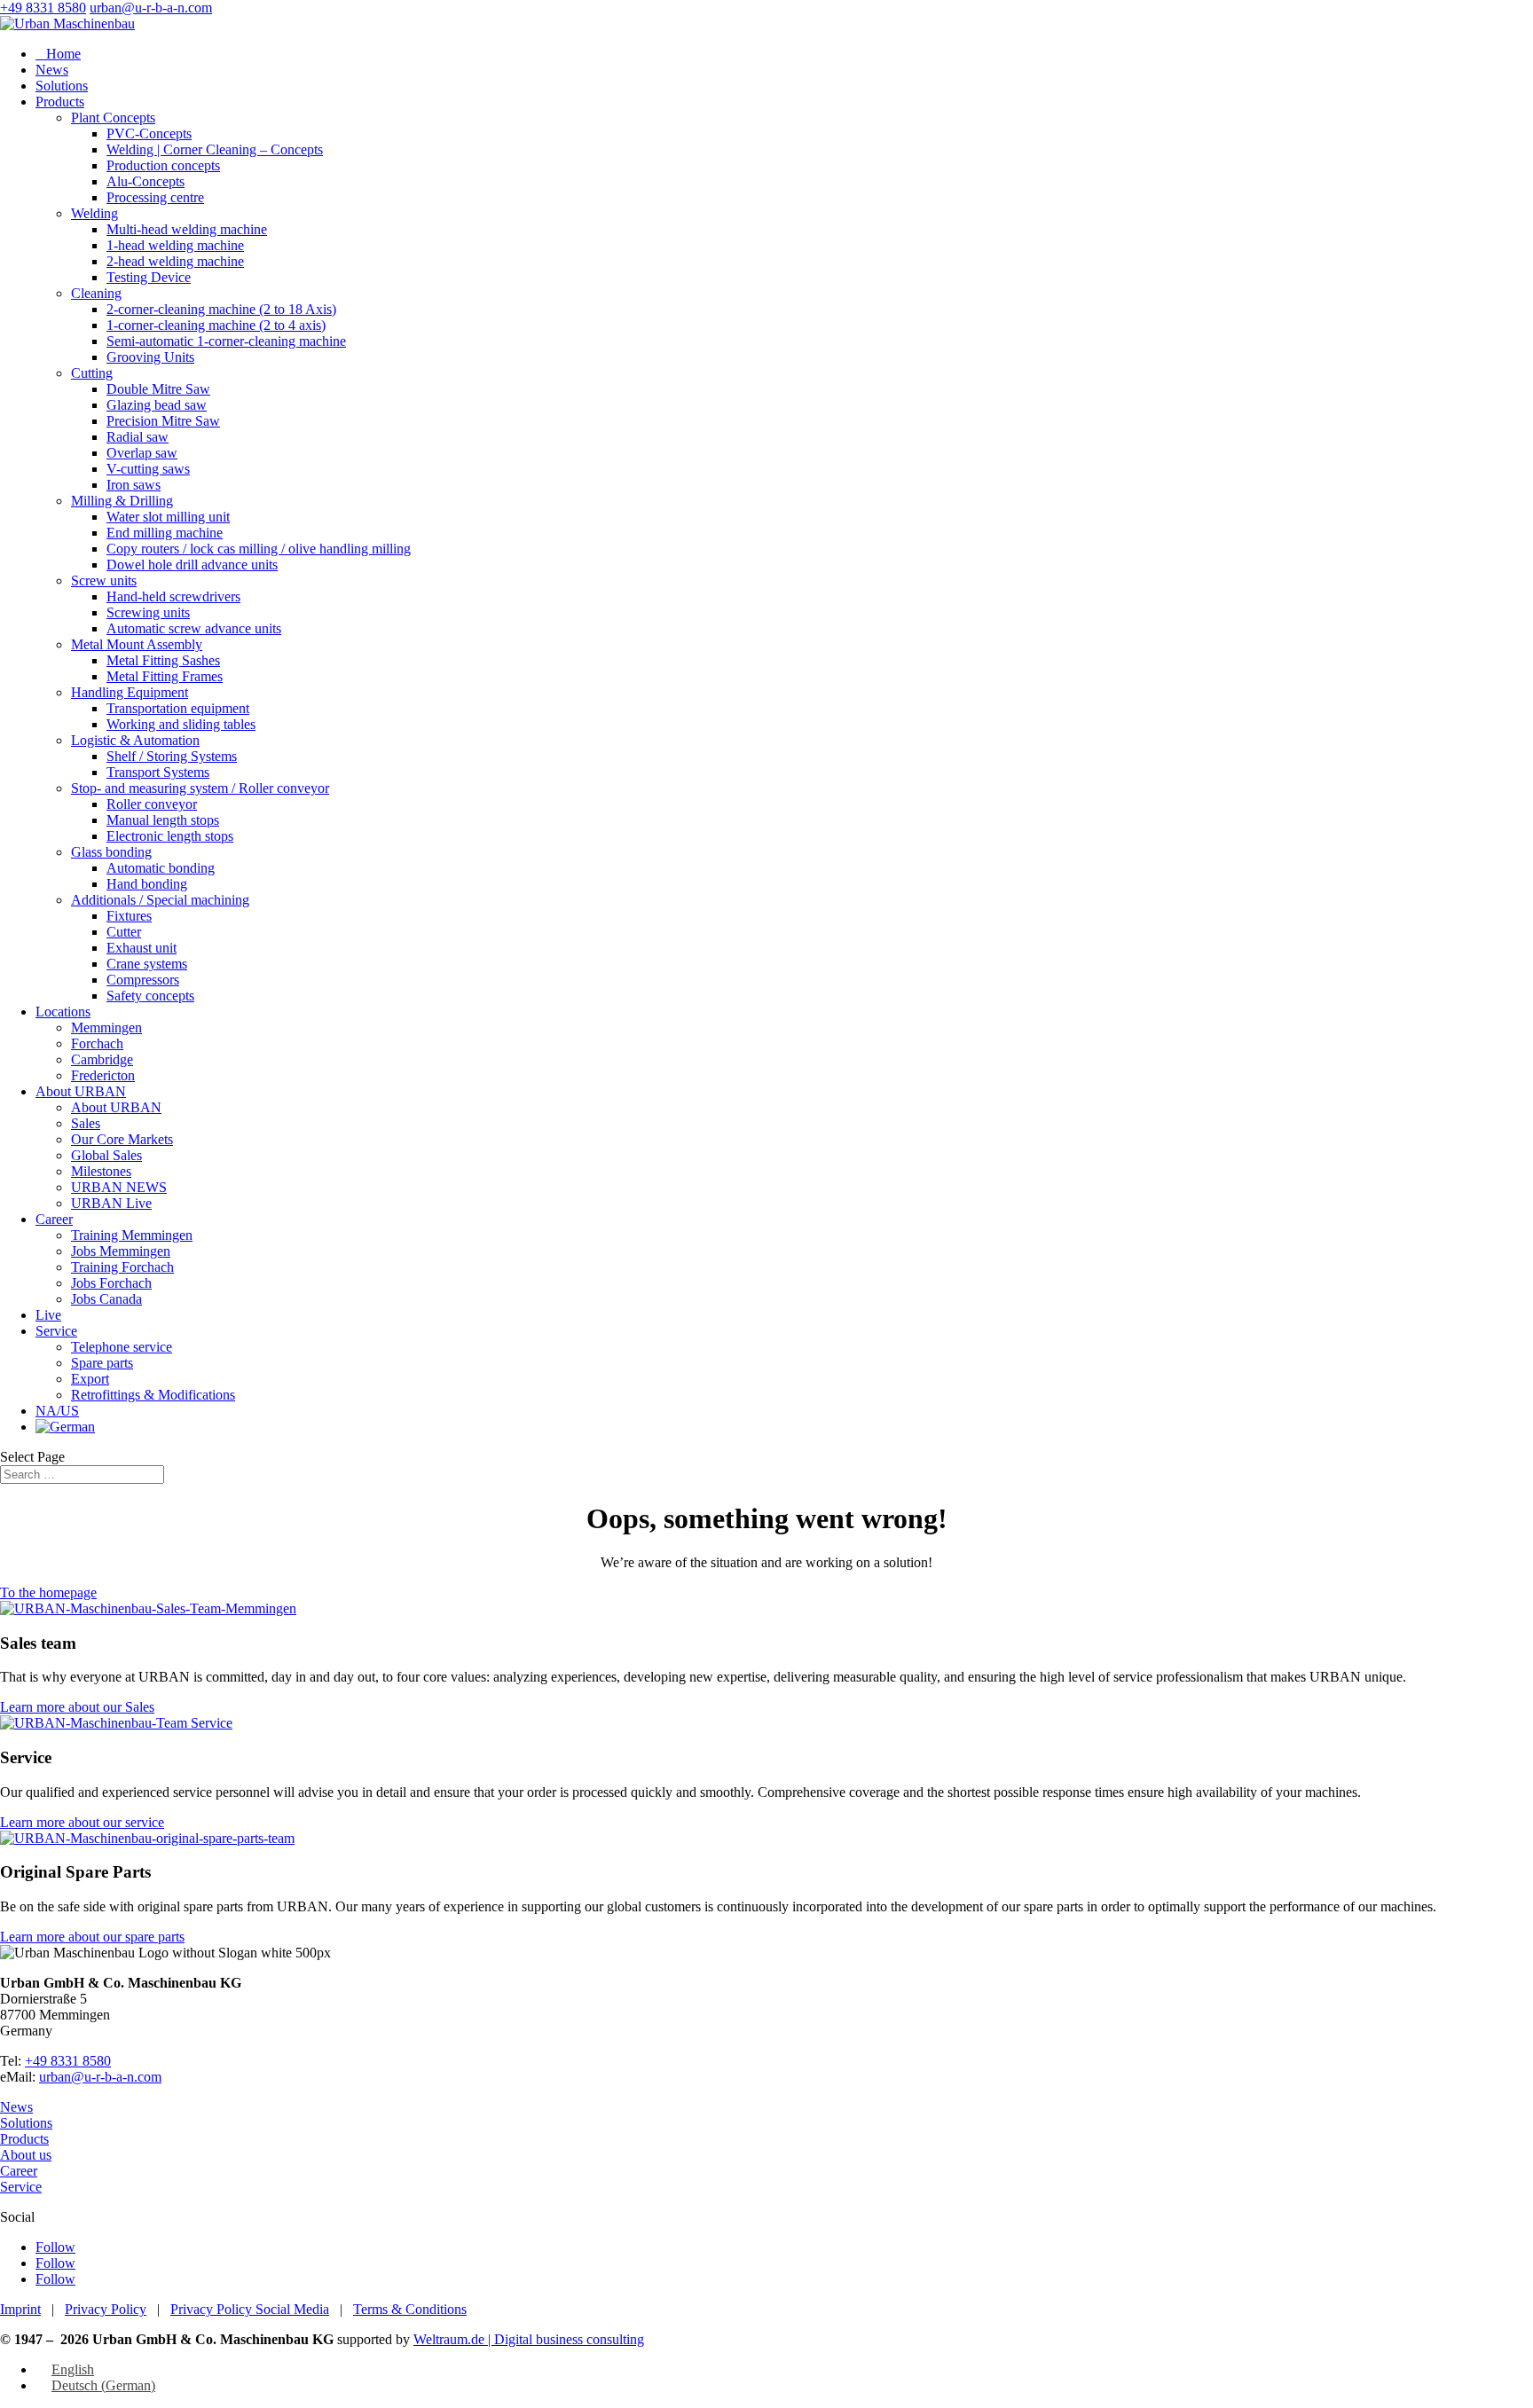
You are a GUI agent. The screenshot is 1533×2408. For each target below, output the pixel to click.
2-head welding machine (175, 261)
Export (90, 1379)
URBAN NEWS (119, 1187)
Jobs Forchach (111, 1283)
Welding (94, 213)
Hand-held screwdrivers (173, 596)
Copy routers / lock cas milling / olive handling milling (259, 549)
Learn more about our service (82, 1822)
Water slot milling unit (168, 517)
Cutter (124, 932)
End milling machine (165, 533)
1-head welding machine (175, 245)
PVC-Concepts (149, 133)
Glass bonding (111, 852)
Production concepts (163, 165)
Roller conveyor (152, 804)
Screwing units (148, 612)
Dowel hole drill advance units (192, 565)
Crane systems (147, 964)
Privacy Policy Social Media (250, 2309)
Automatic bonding (161, 868)
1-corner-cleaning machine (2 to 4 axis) (216, 325)
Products (60, 102)
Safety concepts (150, 996)
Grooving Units (150, 357)
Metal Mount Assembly (137, 644)
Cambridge (102, 1059)
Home (58, 54)
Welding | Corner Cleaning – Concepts (215, 149)
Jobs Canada (106, 1299)
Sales (86, 1123)
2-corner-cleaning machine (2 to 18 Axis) (221, 309)
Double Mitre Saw (158, 389)
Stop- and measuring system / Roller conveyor (200, 788)
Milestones (101, 1171)
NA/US (57, 1411)
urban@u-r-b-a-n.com (100, 2077)
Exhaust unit (142, 948)
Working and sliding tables (181, 724)
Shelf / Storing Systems (172, 756)
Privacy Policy (106, 2309)
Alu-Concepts (145, 181)
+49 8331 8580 (43, 8)
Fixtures (129, 916)
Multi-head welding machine (187, 229)
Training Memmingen (132, 1235)
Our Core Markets (122, 1139)
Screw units (104, 580)
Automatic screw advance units (194, 628)
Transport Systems (158, 772)
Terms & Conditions (410, 2309)
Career (54, 1219)
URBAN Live (111, 1203)
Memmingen (106, 1028)
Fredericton (103, 1075)
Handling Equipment (130, 692)
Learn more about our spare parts (92, 1937)
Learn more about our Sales (77, 1707)
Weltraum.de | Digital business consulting (529, 2339)
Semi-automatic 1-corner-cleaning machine (226, 341)
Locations (63, 1012)
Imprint (20, 2309)
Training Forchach (122, 1267)
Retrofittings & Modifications (153, 1395)
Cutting (92, 373)
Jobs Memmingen (121, 1251)
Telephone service (122, 1347)
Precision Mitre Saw (163, 421)
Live (48, 1315)
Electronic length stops (170, 836)
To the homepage (48, 1592)
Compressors (143, 980)
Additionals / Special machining (160, 900)
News (52, 70)
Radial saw (138, 437)
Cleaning (96, 293)
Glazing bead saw (157, 405)
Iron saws (134, 485)
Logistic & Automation (135, 740)
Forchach (97, 1043)
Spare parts (102, 1363)
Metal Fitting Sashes (163, 660)
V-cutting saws (148, 469)
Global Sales (106, 1155)
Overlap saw (142, 453)
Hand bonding (147, 884)
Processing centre (155, 197)
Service (56, 1331)
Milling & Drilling (122, 501)
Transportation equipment (178, 708)
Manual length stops (163, 820)
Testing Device (149, 277)
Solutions (62, 86)
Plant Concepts (113, 118)
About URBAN (81, 1091)
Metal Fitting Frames (165, 676)
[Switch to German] (65, 1427)
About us (26, 2155)
